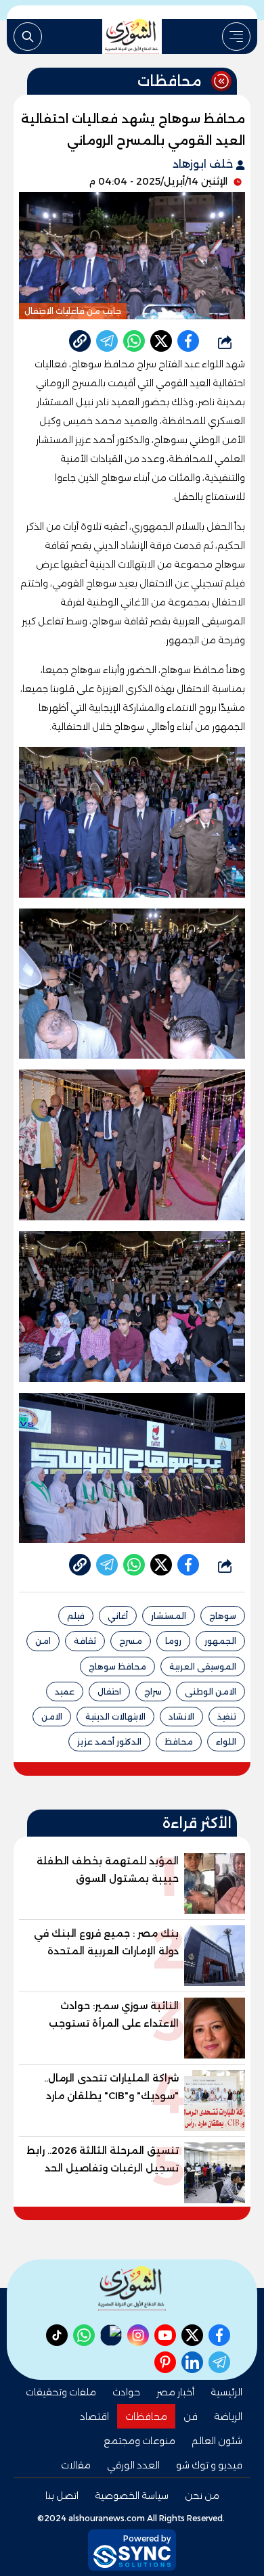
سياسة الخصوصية (132, 2495)
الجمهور (220, 1641)
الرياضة (228, 2416)
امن (43, 1641)
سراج (153, 1692)
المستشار (169, 1616)
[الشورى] (132, 37)
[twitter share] (161, 341)
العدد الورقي (133, 2465)
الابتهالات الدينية (115, 1717)
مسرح (131, 1641)
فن (191, 2416)
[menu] (236, 37)
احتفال (109, 1692)
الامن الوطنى (211, 1692)
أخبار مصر (175, 2392)
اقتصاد (94, 2416)
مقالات (76, 2465)
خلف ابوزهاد (204, 164)
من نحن (202, 2495)
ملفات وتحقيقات (61, 2392)
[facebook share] (188, 341)
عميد (65, 1692)
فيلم (76, 1616)
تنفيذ (227, 1717)
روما (173, 1641)
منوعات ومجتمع (139, 2441)
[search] (28, 37)
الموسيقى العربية (203, 1666)
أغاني (118, 1616)
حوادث (126, 2392)
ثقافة (85, 1641)
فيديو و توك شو (209, 2465)
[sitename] (132, 2288)
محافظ (179, 1742)
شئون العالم (217, 2441)
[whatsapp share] (134, 341)
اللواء (226, 1742)
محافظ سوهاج (117, 1666)
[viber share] (107, 341)
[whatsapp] (80, 341)
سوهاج (223, 1616)
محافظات (146, 2416)
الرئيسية (226, 2392)
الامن (52, 1717)
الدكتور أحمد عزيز (109, 1742)
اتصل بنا (62, 2495)
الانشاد (181, 1717)
